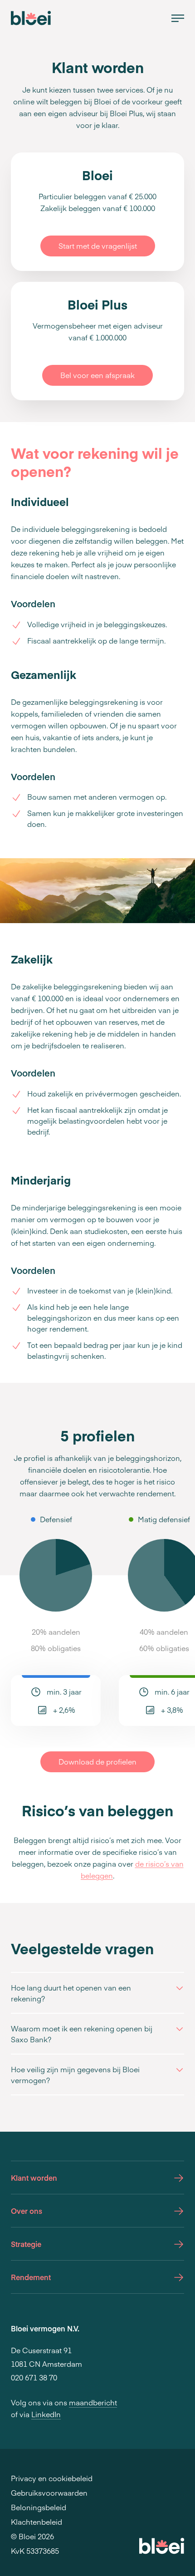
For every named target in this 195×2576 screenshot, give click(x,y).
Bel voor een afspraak (97, 375)
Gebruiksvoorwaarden (49, 2492)
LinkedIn (46, 2414)
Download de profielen (97, 1761)
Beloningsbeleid (39, 2507)
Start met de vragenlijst (98, 246)
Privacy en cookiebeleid (52, 2478)
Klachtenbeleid (37, 2522)
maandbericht (93, 2402)
